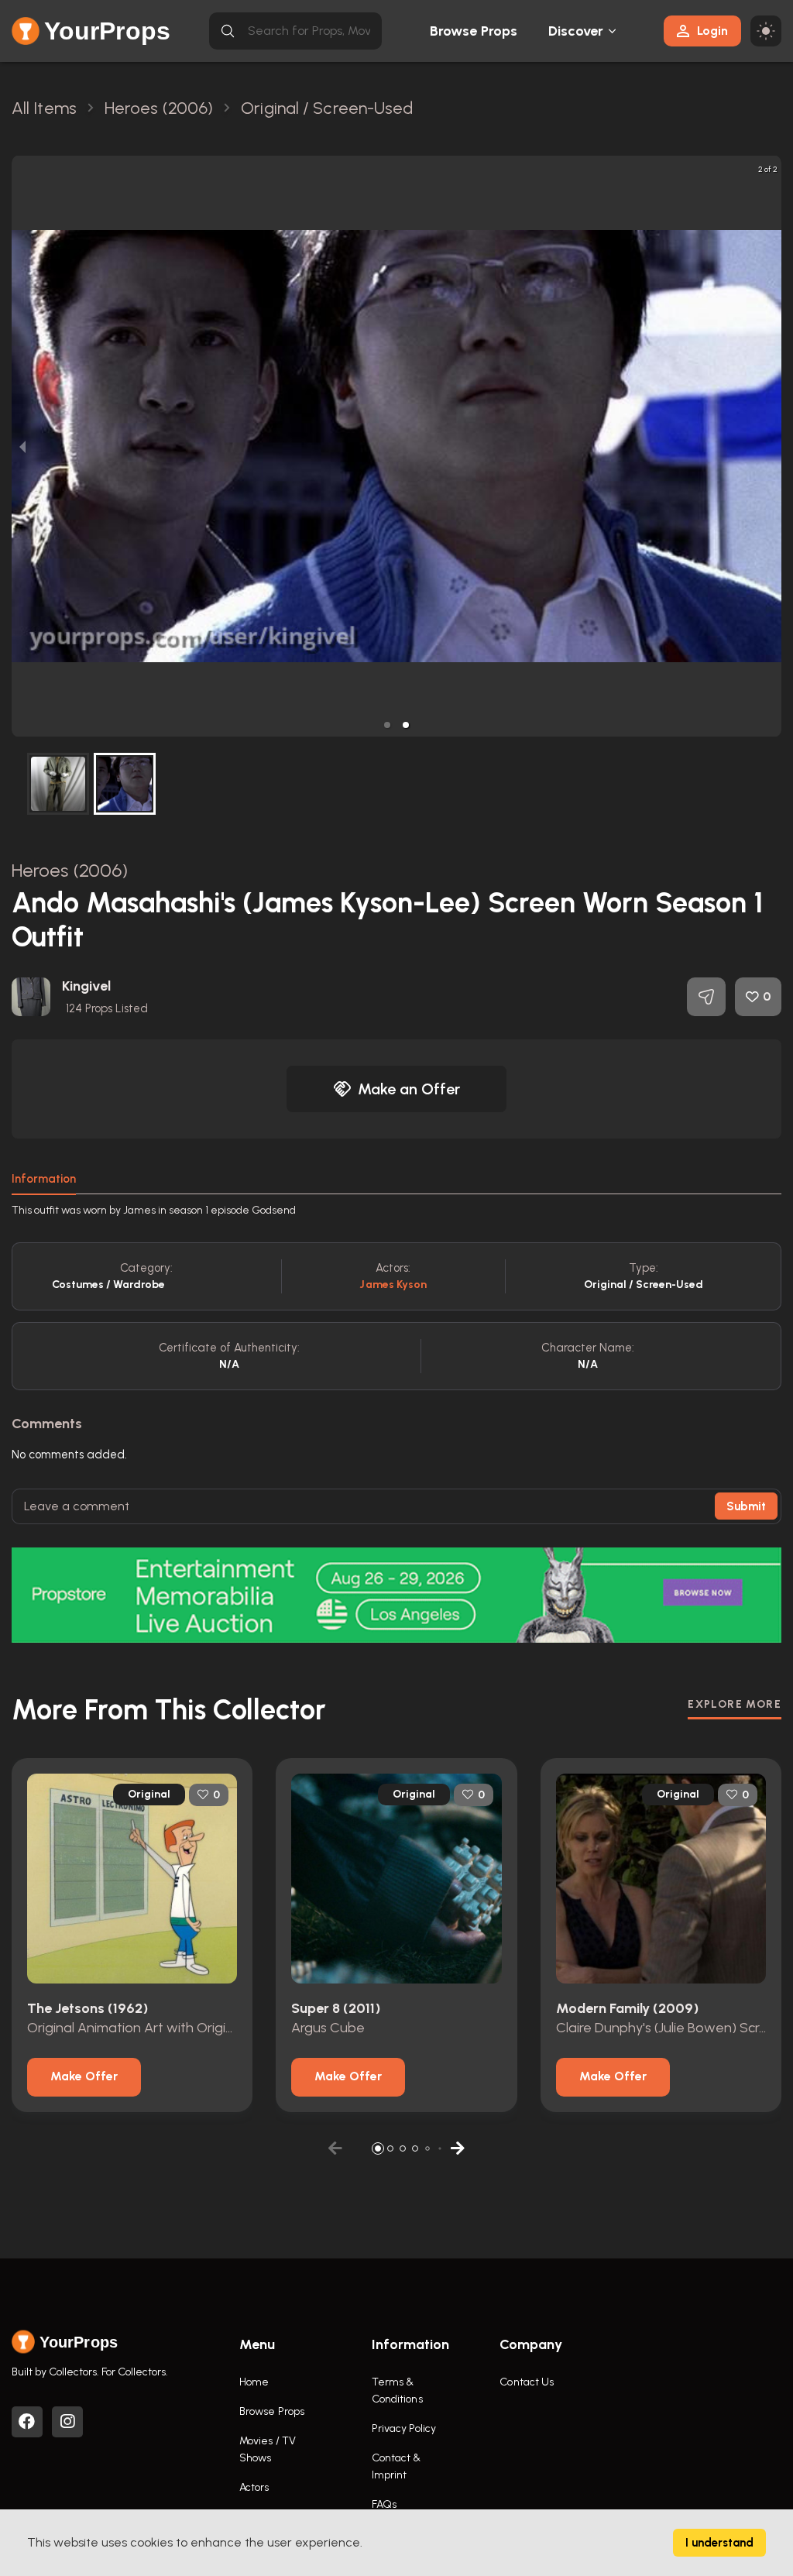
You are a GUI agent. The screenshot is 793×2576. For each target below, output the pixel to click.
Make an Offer (409, 1089)
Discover (576, 31)
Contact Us (527, 2382)
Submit (746, 1506)
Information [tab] (44, 1179)
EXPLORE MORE (735, 1704)
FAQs (384, 2504)
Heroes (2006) (70, 870)
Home (254, 2382)
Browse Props (474, 31)
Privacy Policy (404, 2428)
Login (712, 31)
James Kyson (393, 1285)
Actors (254, 2487)
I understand (719, 2543)
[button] (387, 725)
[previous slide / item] (22, 446)
